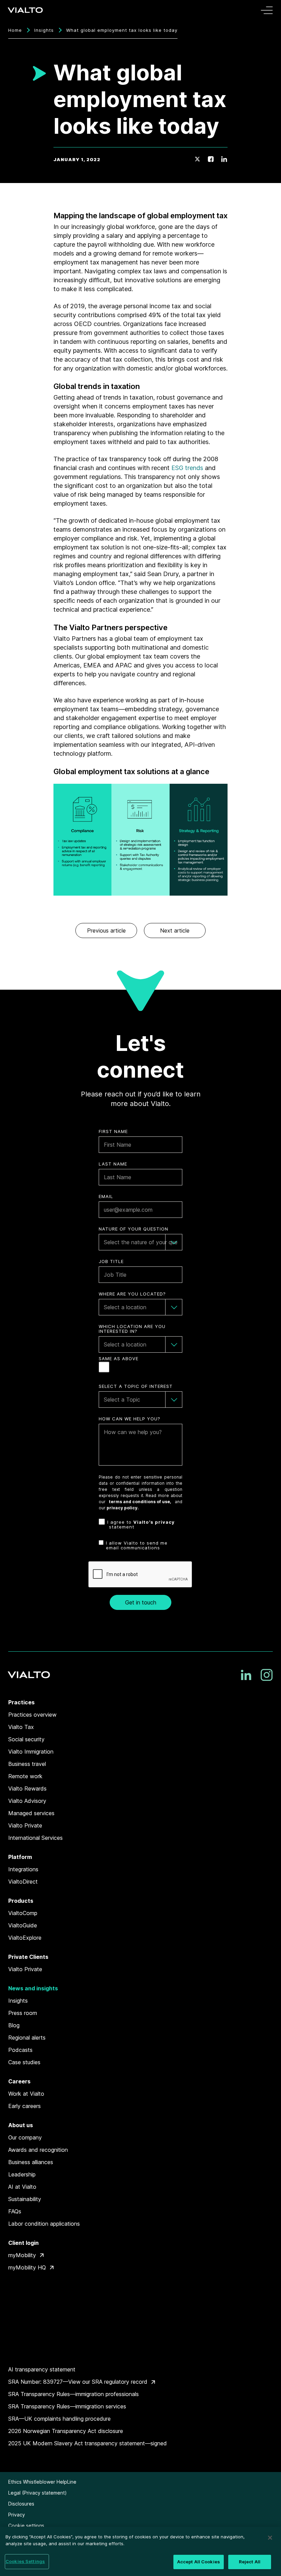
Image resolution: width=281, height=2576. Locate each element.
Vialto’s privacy (154, 1522)
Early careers (25, 2106)
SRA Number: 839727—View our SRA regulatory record (78, 2382)
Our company (25, 2137)
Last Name (113, 1164)
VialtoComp (23, 1913)
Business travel (27, 1764)
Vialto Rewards (27, 1788)
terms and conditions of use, (140, 1502)
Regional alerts (27, 2038)
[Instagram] (267, 1675)
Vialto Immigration (31, 1752)
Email (106, 1196)
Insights (44, 30)
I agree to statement (141, 1525)
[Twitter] (197, 159)
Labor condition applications (44, 2224)
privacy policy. (123, 1508)
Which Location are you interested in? (132, 1329)
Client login (23, 2243)
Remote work (25, 1776)
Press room (23, 2013)
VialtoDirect (23, 1882)
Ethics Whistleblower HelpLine (42, 2482)
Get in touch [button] (141, 1602)
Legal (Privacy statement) (38, 2493)
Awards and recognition (38, 2150)
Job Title (111, 1261)
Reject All (250, 2562)
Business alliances (31, 2162)
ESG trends (187, 468)
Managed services (31, 1813)
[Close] (270, 2538)
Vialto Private (25, 1825)
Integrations (23, 1869)
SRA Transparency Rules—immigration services (67, 2406)
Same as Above (119, 1359)
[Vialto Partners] (26, 10)
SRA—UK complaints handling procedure (59, 2419)
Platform (20, 1857)
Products (21, 1901)
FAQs (15, 2211)
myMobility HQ (27, 2267)
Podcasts (20, 2050)
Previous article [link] (106, 931)
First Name (113, 1131)
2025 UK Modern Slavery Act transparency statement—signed (88, 2443)
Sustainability (25, 2199)
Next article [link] (175, 931)
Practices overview (32, 1715)
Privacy (17, 2515)
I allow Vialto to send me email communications (137, 1545)
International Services (35, 1838)
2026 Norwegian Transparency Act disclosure (66, 2431)
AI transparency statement (42, 2369)
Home (15, 30)
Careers (19, 2081)
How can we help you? (130, 1419)
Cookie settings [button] (26, 2526)
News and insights (33, 1988)
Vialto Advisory (27, 1801)
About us (21, 2125)
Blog (14, 2025)
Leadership (22, 2174)
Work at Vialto (26, 2094)
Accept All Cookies (199, 2562)
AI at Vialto (22, 2187)
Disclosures (21, 2504)
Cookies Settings (25, 2561)
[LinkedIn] (224, 159)
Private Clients (28, 1957)
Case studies (24, 2062)
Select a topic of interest (136, 1386)
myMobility (22, 2255)
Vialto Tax (21, 1727)
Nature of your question (133, 1229)
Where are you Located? (132, 1294)
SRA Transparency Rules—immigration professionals (74, 2394)
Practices (21, 1702)
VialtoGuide (23, 1925)
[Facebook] (211, 159)
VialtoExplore (25, 1938)
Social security (26, 1739)
